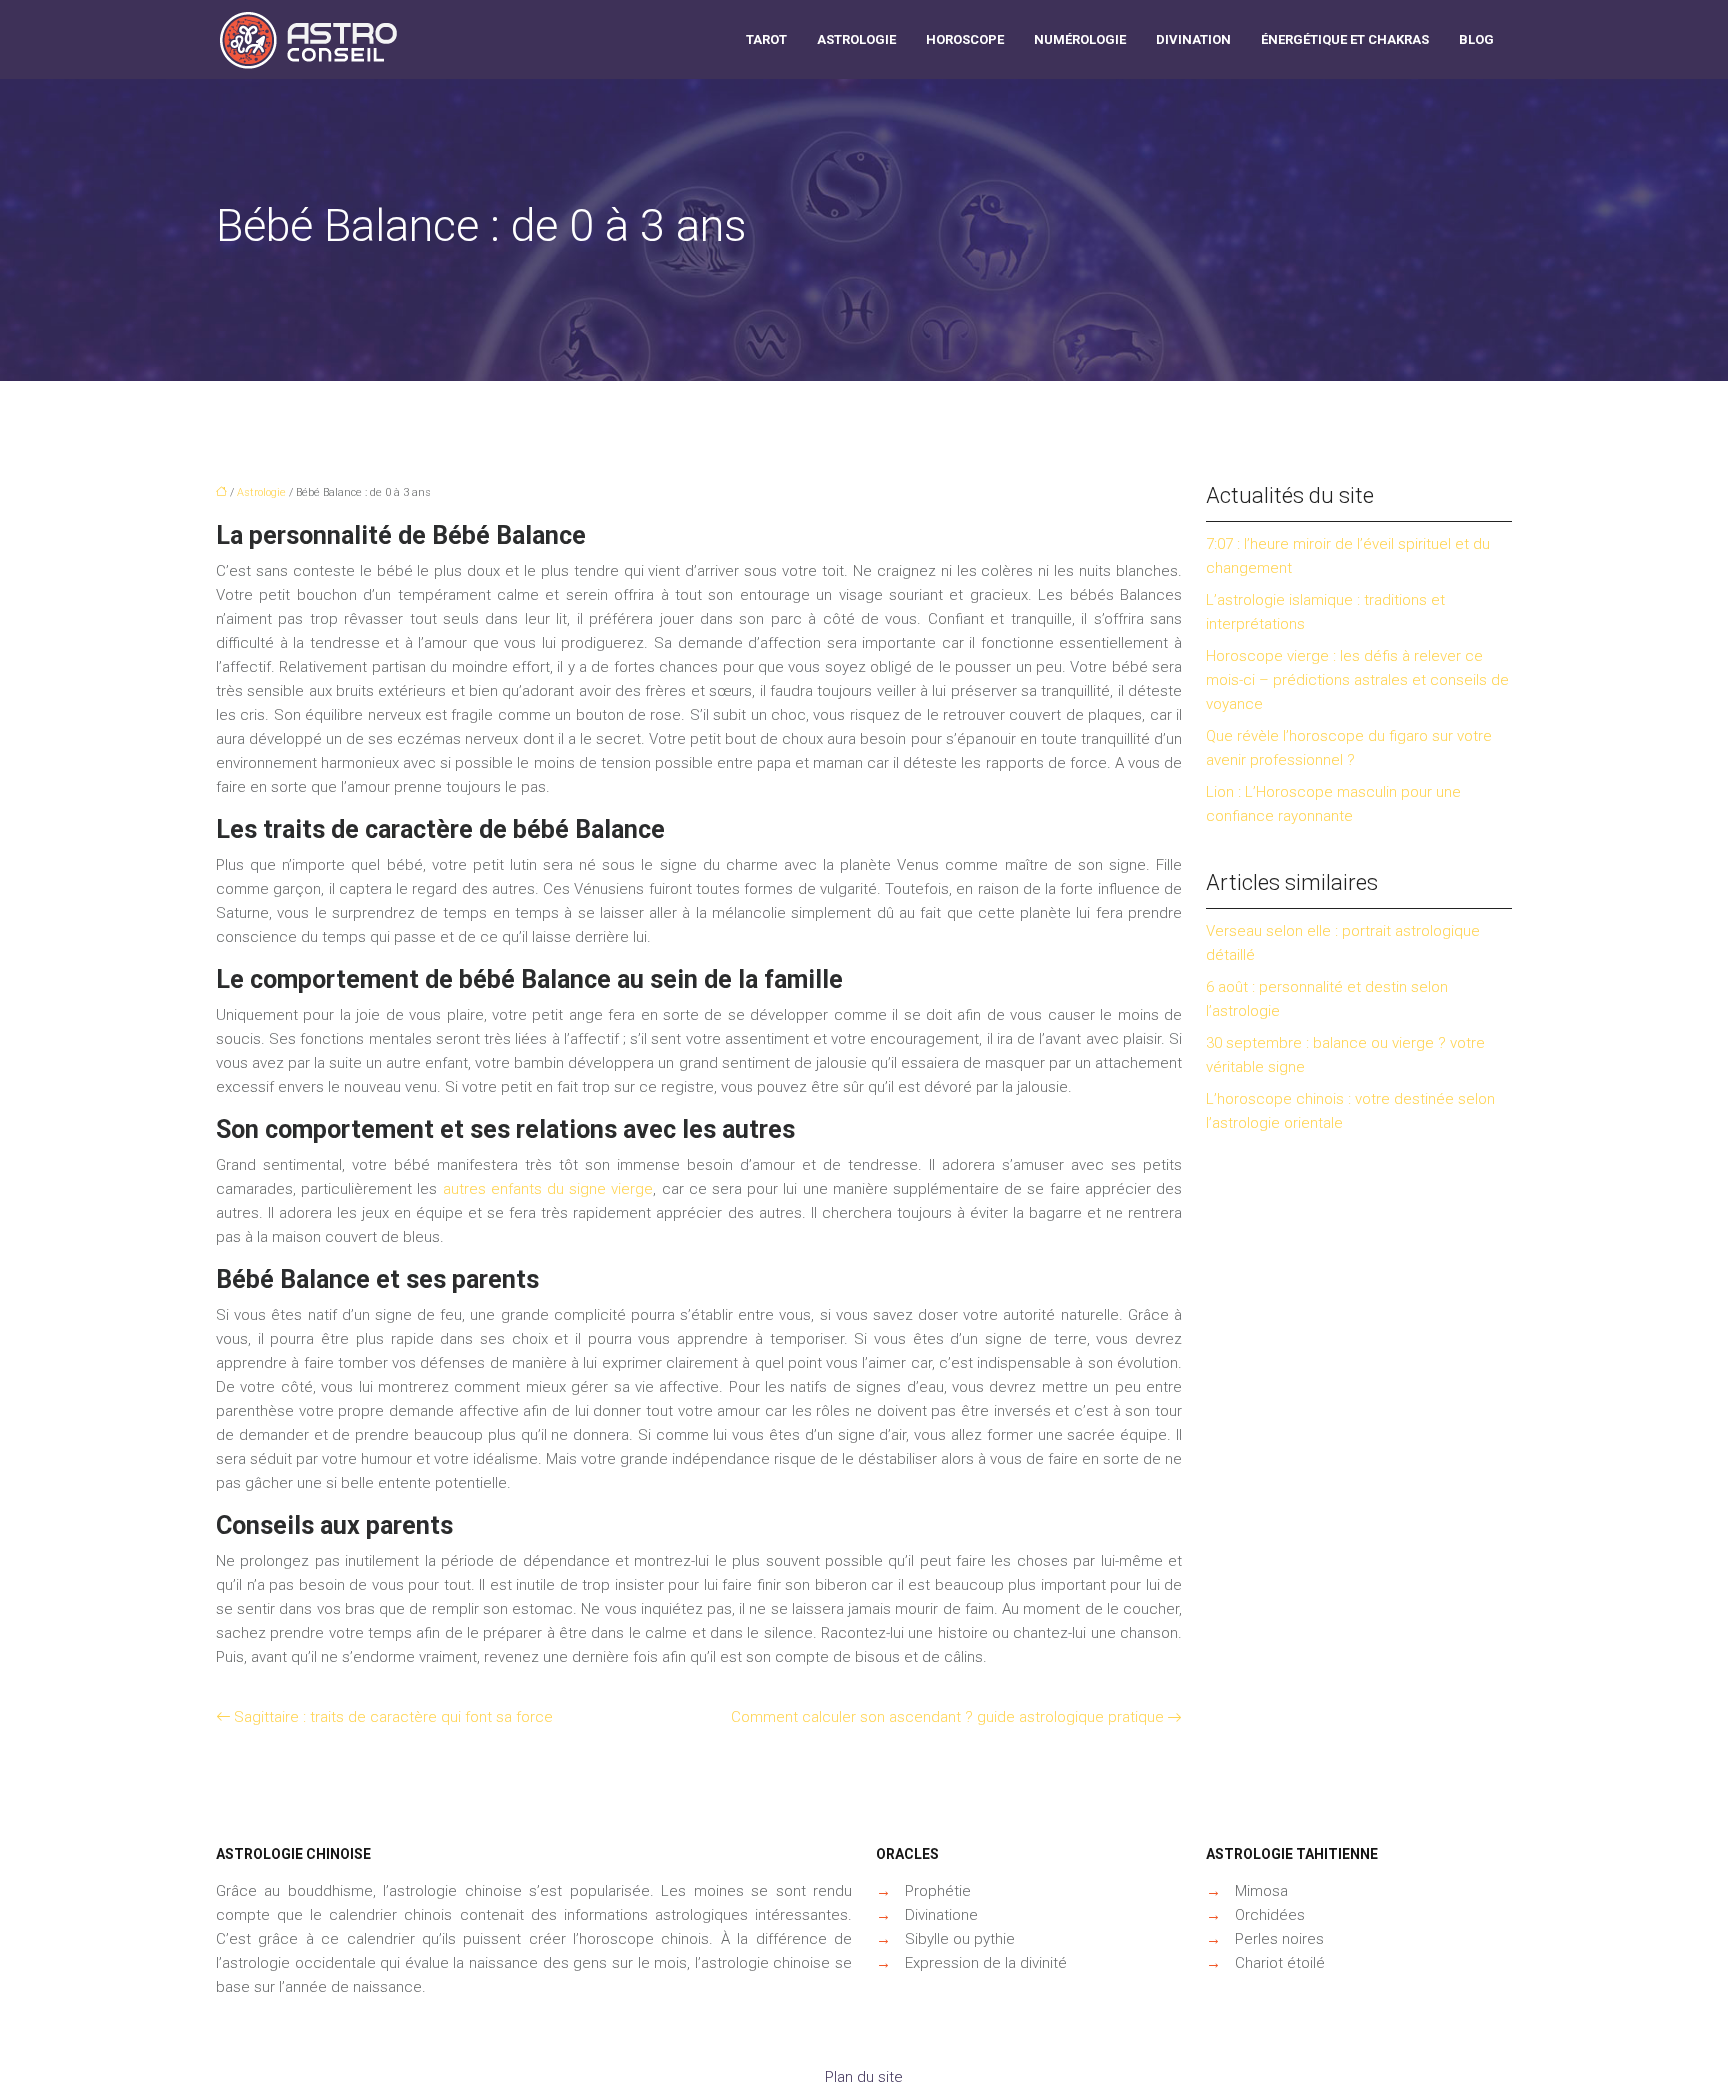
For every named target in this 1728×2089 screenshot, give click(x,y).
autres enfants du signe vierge (548, 1189)
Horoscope (965, 39)
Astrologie (856, 39)
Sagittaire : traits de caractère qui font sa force (393, 1717)
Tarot (766, 39)
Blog (1476, 39)
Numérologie (1080, 39)
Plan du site (864, 2077)
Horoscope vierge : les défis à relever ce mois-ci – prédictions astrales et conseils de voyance (1357, 680)
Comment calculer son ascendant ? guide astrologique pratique (947, 1717)
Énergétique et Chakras (1345, 39)
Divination (1193, 39)
